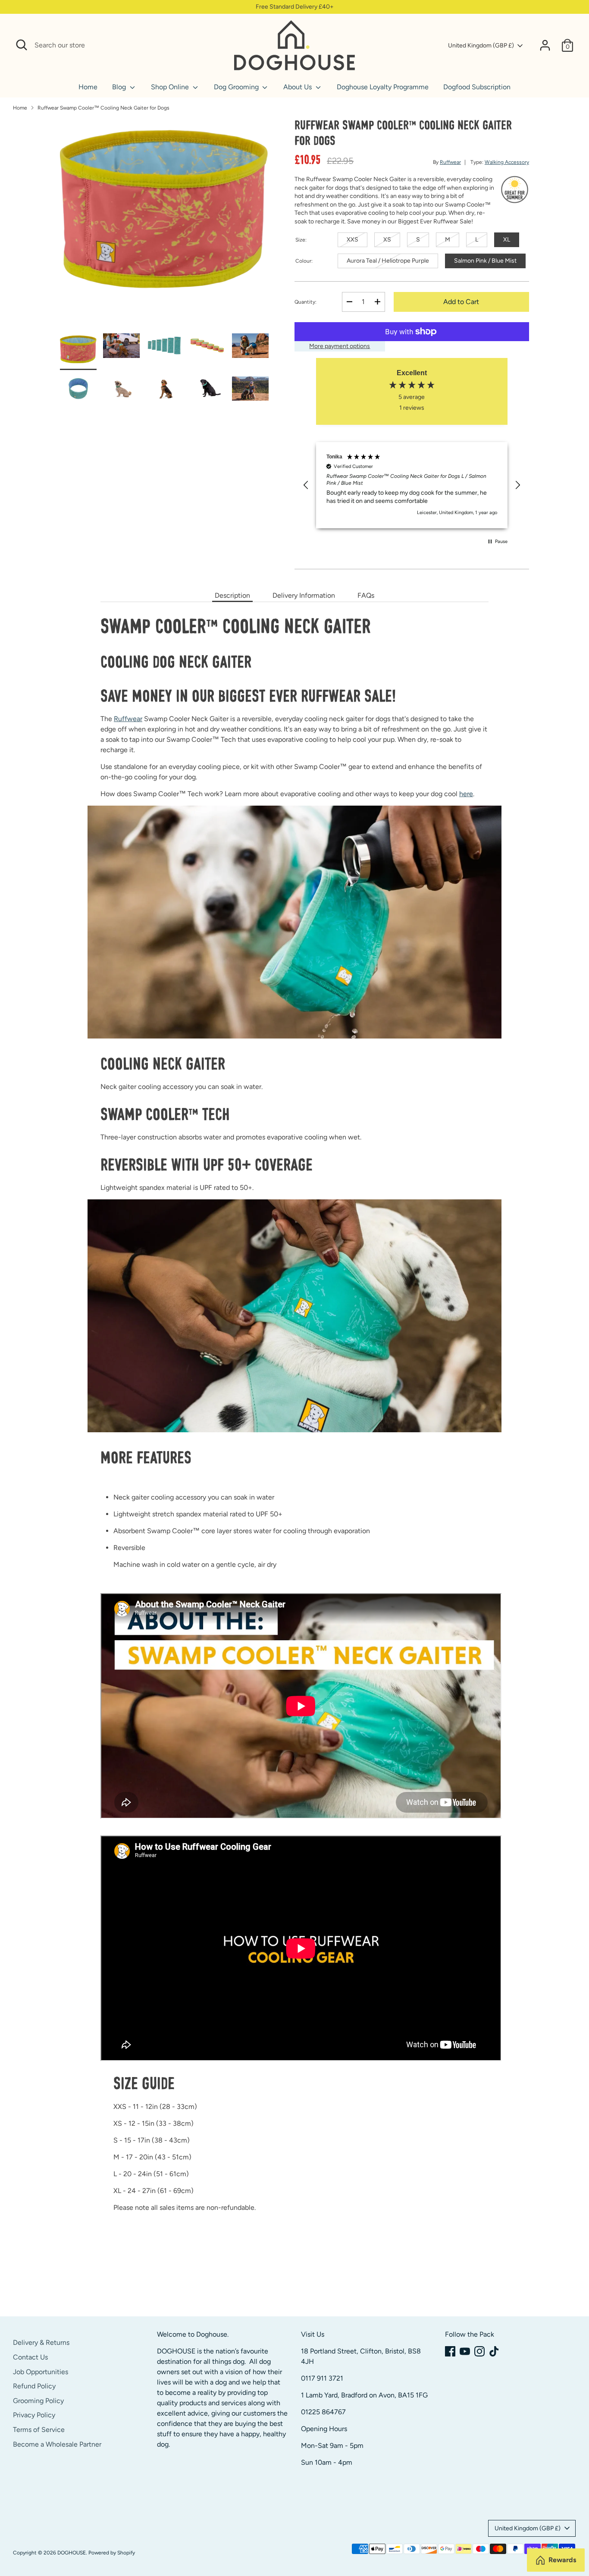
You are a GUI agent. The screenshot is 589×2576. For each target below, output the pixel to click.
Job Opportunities (41, 2372)
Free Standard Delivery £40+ (295, 7)
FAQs (366, 595)
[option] (164, 226)
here (466, 794)
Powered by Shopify (112, 2553)
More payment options (340, 346)
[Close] (218, 45)
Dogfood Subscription (477, 87)
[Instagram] (479, 2351)
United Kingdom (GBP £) (481, 45)
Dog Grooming (237, 87)
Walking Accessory (507, 162)
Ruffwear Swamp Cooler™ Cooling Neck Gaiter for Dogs (103, 108)
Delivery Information (304, 595)
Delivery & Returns (41, 2342)
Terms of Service (39, 2430)
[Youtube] (465, 2351)
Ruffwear (450, 162)
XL (507, 240)
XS (387, 240)
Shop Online (171, 87)
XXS (352, 240)
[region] (412, 485)
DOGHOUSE (72, 2553)
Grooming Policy (38, 2401)
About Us (298, 87)
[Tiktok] (494, 2351)
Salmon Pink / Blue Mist (485, 261)
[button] (306, 485)
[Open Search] (22, 45)
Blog (120, 87)
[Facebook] (450, 2351)
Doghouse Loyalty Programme (383, 87)
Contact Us (30, 2357)
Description (232, 595)
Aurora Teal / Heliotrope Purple (388, 261)
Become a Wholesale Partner (57, 2444)
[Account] (545, 45)
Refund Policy (34, 2386)
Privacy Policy (34, 2415)
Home (88, 87)
